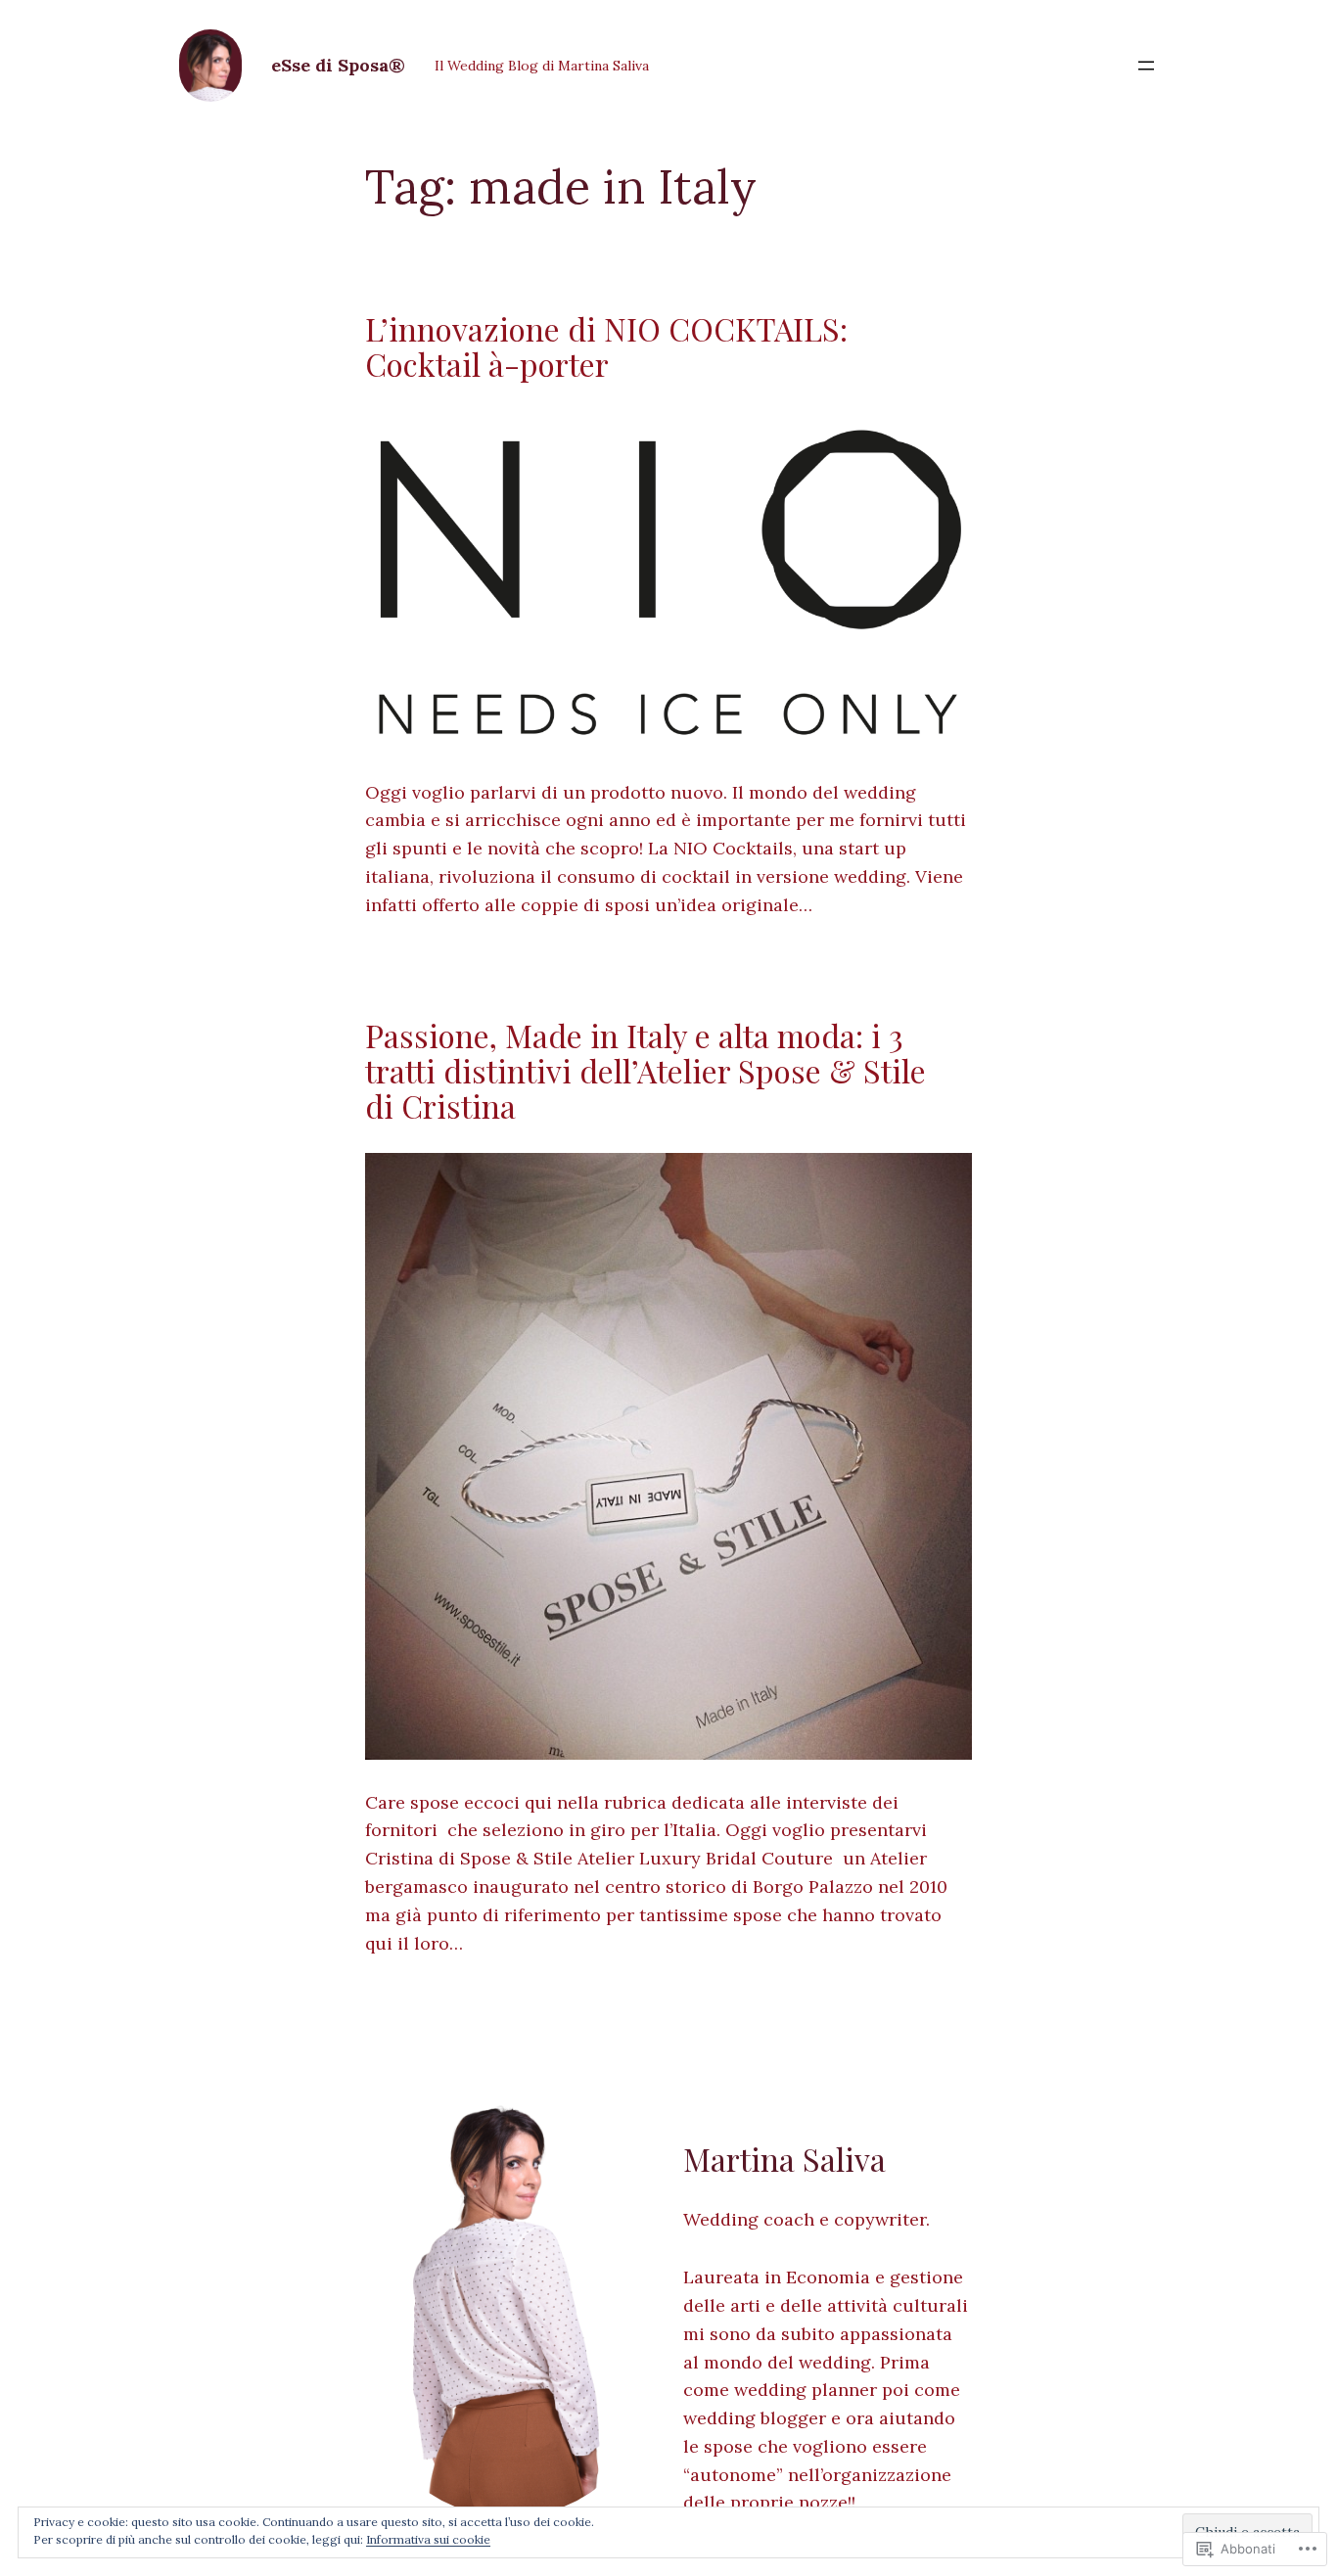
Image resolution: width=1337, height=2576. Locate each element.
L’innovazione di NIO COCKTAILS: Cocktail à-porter (606, 346)
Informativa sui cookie (428, 2539)
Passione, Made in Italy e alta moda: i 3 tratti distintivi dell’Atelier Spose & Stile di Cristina (645, 1071)
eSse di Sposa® (338, 65)
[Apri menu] (1146, 66)
